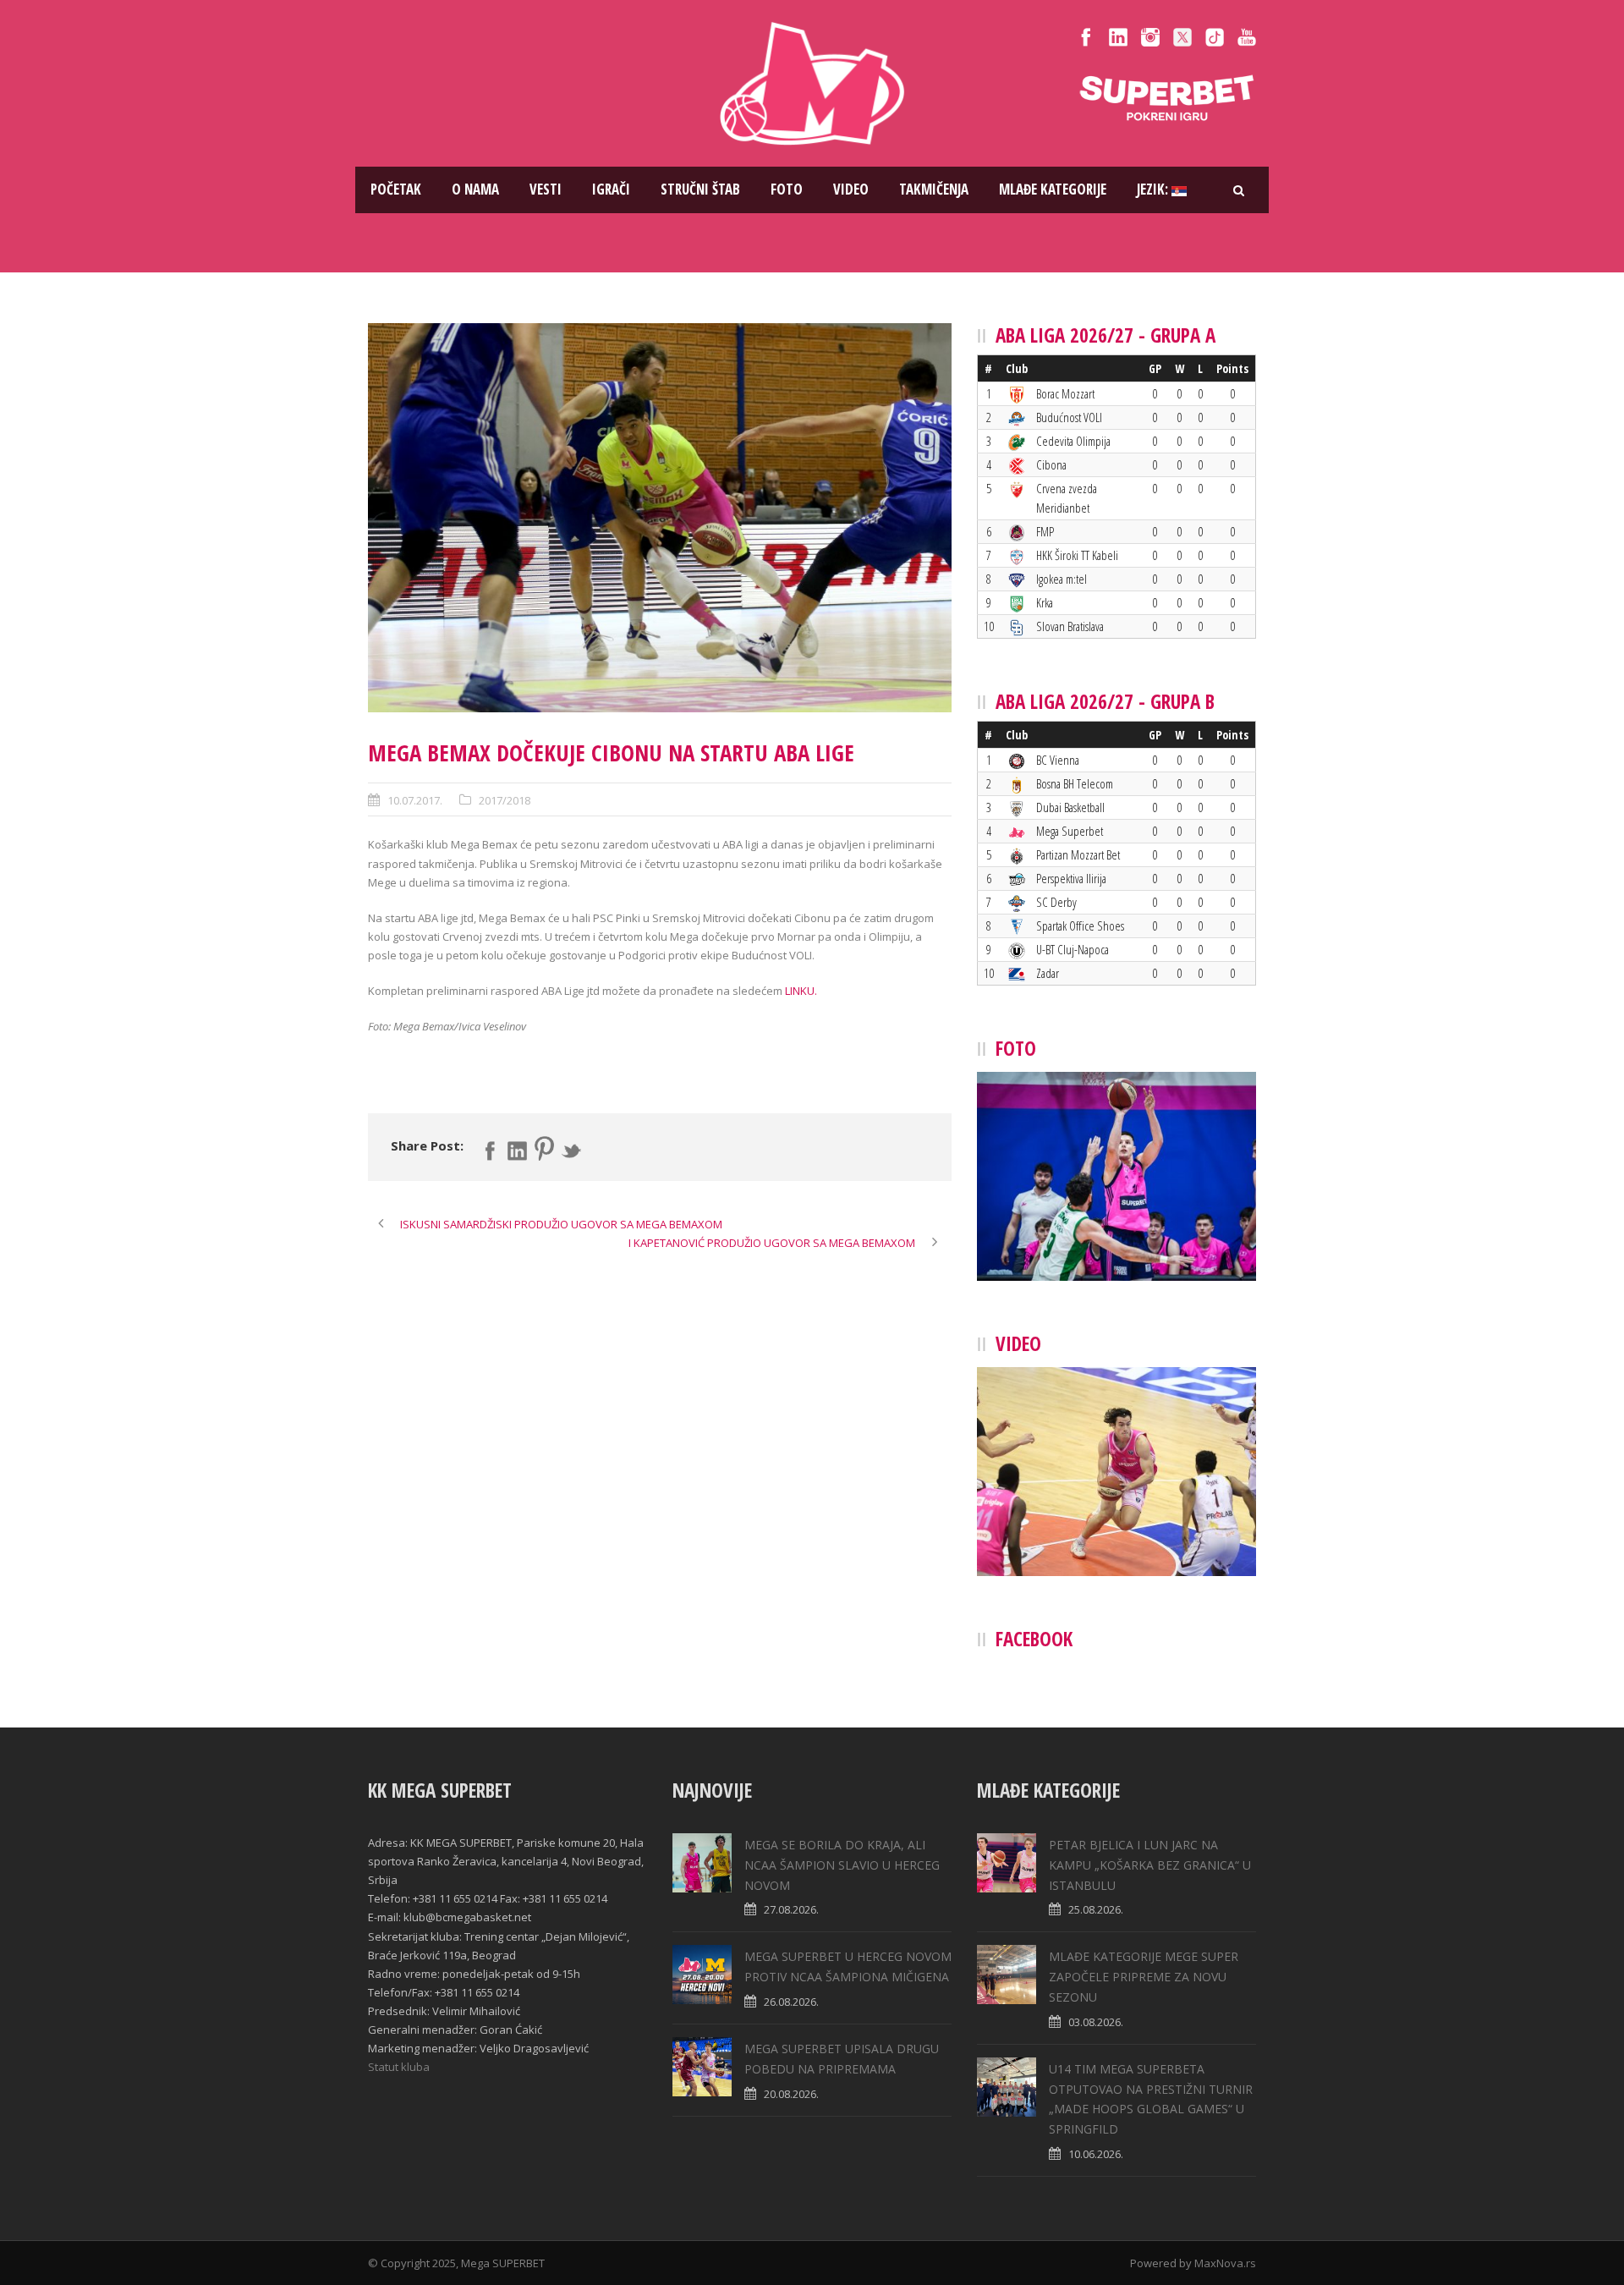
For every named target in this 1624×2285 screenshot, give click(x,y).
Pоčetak (396, 189)
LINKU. (801, 991)
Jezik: (1154, 189)
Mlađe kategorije (1053, 189)
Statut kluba (399, 2067)
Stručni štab (700, 189)
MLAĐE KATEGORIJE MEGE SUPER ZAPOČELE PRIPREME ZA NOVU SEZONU (1144, 1977)
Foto (787, 189)
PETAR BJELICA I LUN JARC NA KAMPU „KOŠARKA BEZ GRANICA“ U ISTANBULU (1150, 1865)
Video (851, 189)
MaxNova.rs (1225, 2263)
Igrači (611, 189)
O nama (475, 189)
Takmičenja (934, 189)
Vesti (546, 189)
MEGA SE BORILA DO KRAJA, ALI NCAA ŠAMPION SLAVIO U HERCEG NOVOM (842, 1865)
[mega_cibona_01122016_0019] (660, 518)
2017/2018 (505, 800)
